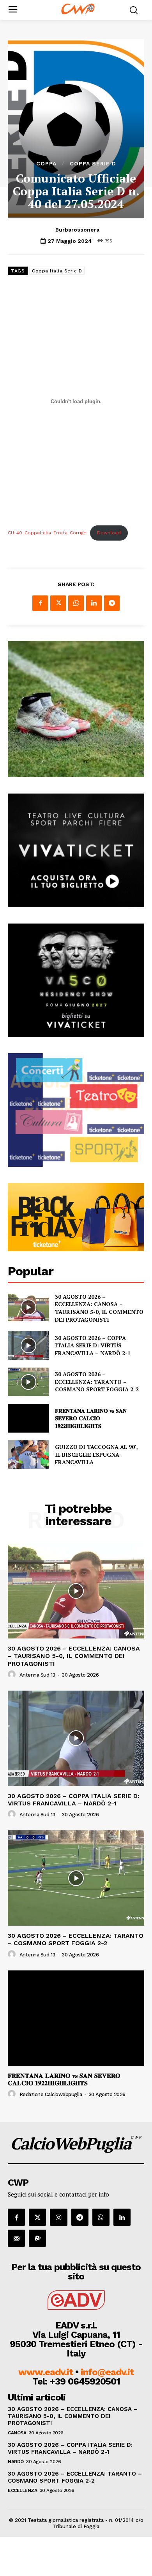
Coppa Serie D (93, 163)
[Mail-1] (16, 2238)
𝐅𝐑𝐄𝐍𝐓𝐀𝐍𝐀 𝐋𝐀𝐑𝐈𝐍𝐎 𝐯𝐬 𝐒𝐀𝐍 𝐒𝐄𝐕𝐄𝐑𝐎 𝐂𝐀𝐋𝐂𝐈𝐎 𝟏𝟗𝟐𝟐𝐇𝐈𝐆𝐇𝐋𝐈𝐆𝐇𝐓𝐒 (91, 1418)
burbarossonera (77, 230)
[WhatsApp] (76, 603)
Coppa (46, 163)
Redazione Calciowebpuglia (51, 2094)
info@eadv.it (107, 2372)
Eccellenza (22, 2490)
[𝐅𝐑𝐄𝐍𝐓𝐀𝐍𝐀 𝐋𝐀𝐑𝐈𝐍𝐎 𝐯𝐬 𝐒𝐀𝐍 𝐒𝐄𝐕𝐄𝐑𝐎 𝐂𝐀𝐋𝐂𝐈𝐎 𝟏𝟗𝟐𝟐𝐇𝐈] (28, 1418)
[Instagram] (58, 2217)
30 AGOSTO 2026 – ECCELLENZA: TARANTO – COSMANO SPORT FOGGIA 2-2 (97, 1382)
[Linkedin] (94, 603)
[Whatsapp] (101, 2217)
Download (109, 533)
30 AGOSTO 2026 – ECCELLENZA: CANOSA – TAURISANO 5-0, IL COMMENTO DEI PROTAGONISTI (99, 1308)
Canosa (17, 2433)
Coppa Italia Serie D (57, 271)
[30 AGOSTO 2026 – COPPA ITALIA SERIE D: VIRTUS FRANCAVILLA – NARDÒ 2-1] (28, 1345)
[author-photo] (13, 1675)
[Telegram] (112, 603)
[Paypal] (37, 2238)
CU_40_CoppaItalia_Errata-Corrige (47, 533)
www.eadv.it (46, 2372)
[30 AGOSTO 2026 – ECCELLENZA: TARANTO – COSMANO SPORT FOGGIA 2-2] (28, 1382)
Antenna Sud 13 (37, 1675)
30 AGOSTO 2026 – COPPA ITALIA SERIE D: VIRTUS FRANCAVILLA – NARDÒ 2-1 (93, 1345)
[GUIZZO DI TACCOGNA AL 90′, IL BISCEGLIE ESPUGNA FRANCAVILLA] (28, 1455)
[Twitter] (58, 603)
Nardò (16, 2462)
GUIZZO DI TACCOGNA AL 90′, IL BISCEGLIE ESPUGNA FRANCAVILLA (96, 1454)
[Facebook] (40, 603)
